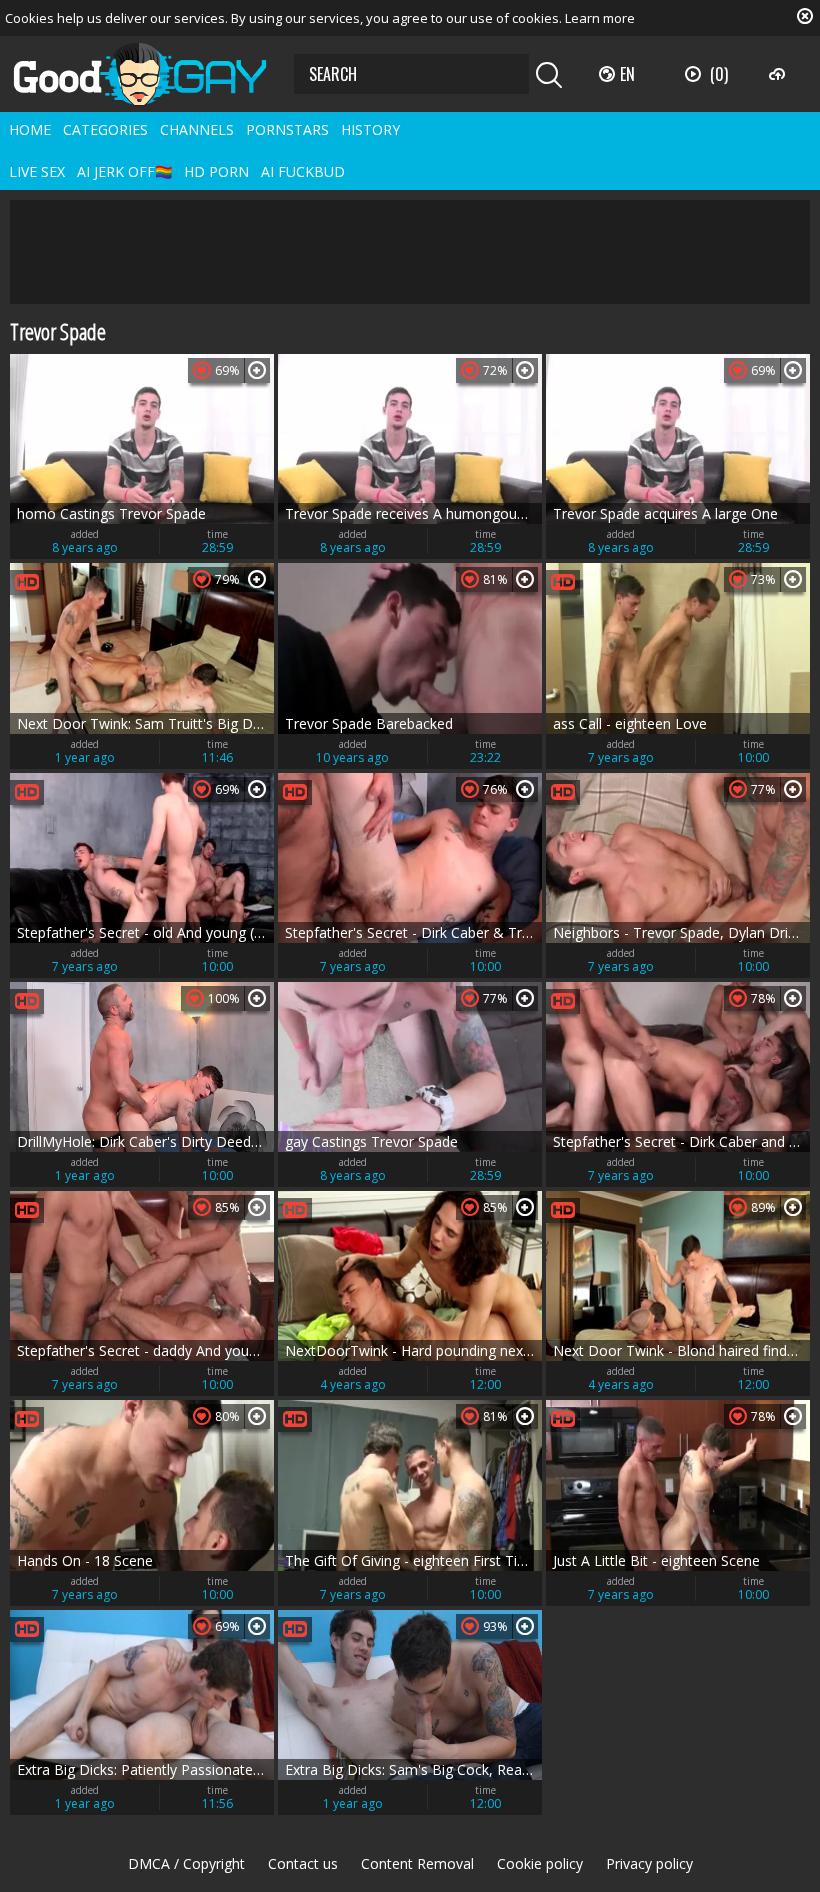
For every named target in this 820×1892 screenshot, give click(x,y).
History (370, 129)
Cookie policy (540, 1863)
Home (30, 129)
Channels (197, 129)
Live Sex (37, 171)
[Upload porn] (779, 74)
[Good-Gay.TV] (152, 74)
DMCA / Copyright (186, 1863)
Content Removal (417, 1863)
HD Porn (216, 171)
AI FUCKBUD (303, 171)
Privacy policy (649, 1863)
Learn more (600, 18)
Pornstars (287, 129)
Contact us (303, 1863)
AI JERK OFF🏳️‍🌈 (124, 171)
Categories (105, 129)
